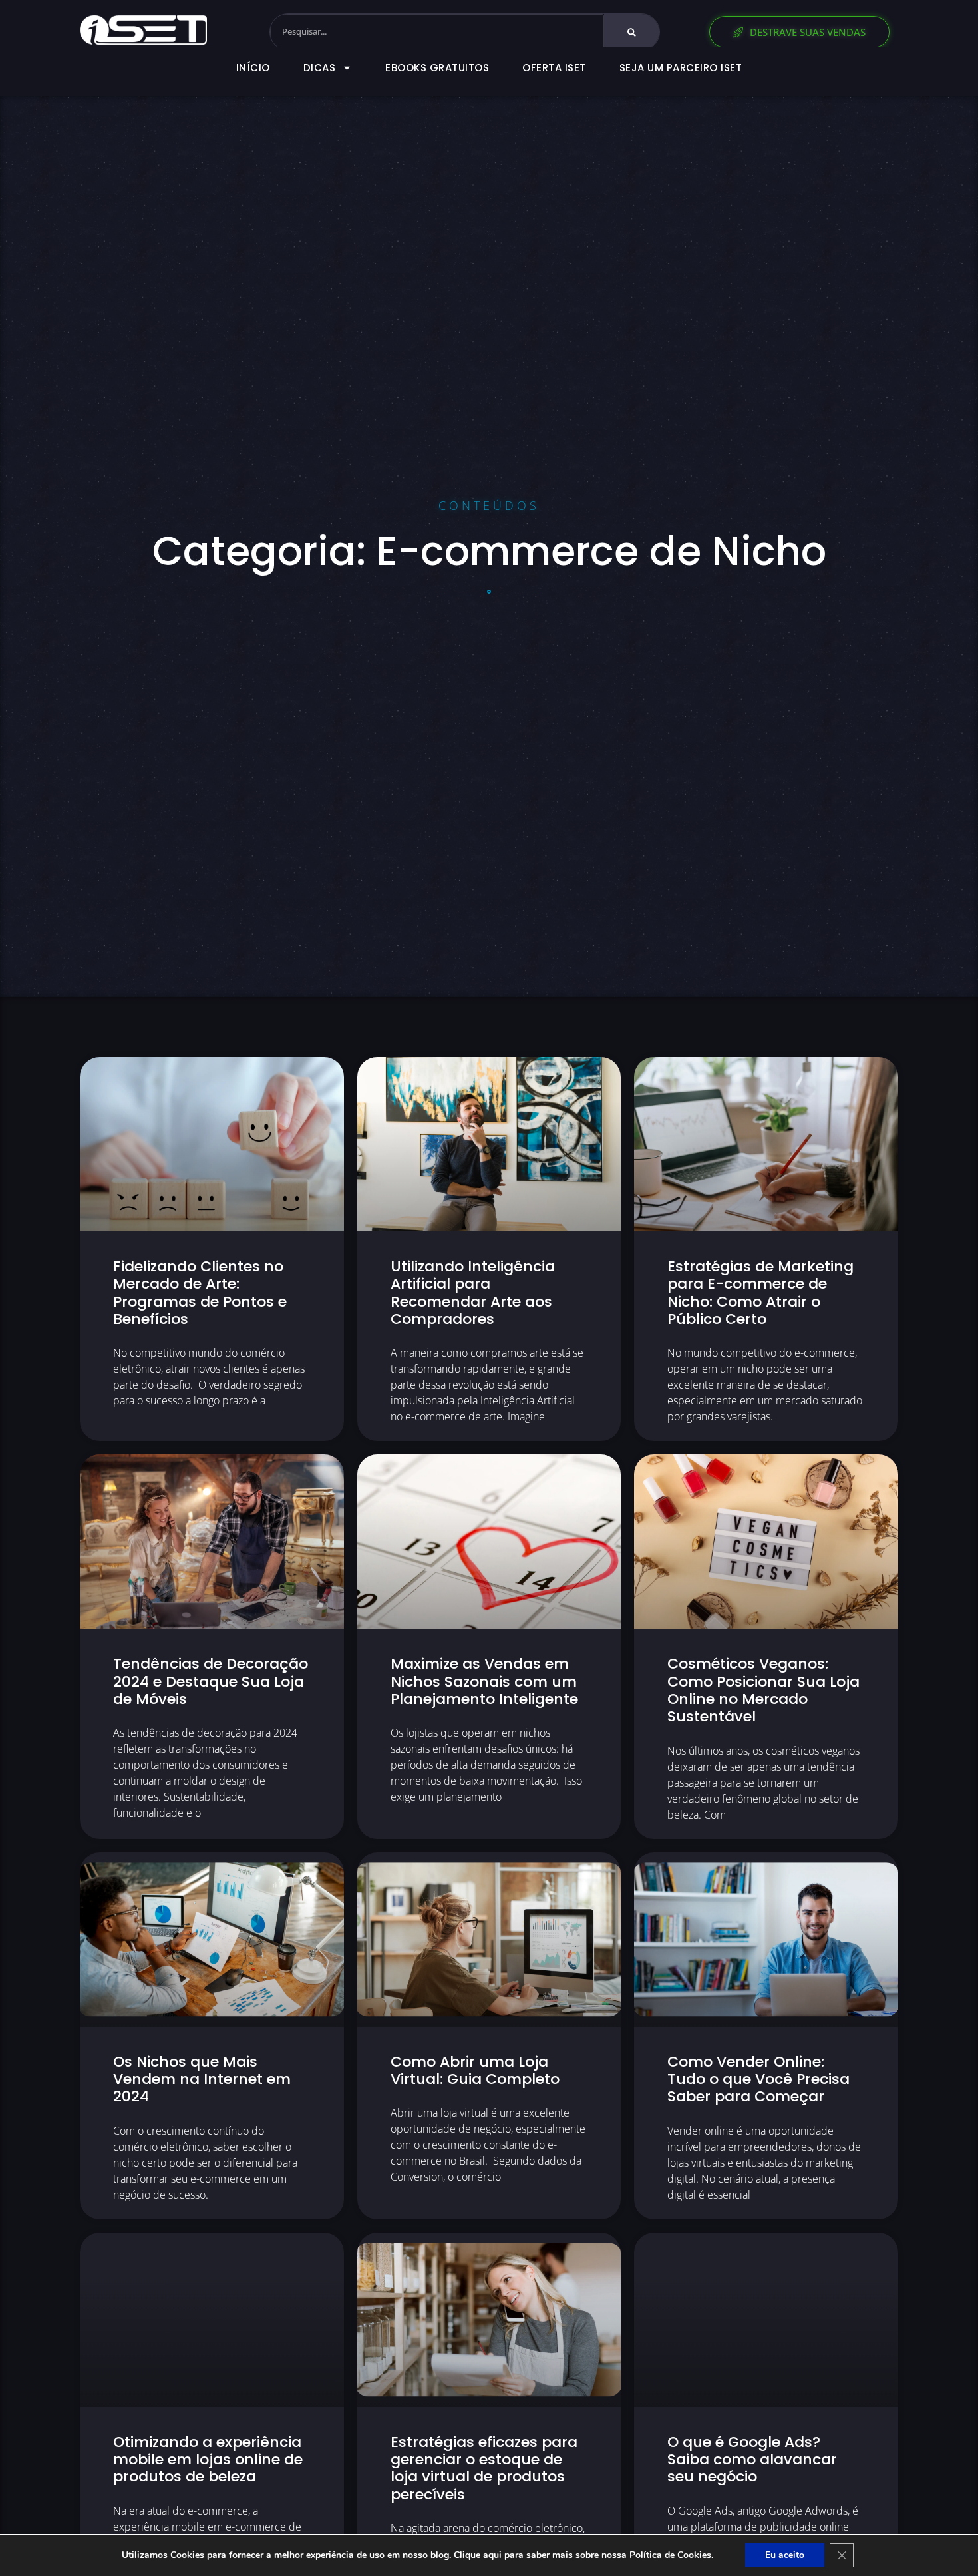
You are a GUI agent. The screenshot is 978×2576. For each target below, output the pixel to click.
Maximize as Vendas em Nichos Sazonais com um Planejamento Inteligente (484, 1681)
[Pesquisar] (632, 32)
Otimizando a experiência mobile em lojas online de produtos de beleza (208, 2460)
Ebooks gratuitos (437, 68)
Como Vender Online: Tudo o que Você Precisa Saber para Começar (758, 2079)
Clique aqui (478, 2555)
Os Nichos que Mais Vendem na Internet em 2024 (202, 2079)
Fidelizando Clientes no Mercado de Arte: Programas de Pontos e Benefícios (200, 1293)
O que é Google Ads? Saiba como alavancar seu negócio (752, 2460)
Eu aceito (785, 2555)
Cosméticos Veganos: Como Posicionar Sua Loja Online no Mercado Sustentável (763, 1690)
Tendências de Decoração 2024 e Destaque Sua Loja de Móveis (211, 1681)
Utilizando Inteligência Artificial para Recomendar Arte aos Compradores (473, 1293)
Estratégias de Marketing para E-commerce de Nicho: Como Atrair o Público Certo (760, 1293)
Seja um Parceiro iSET (681, 68)
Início (253, 68)
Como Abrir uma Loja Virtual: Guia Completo (475, 2070)
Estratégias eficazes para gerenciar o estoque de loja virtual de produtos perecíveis (484, 2468)
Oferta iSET (554, 68)
